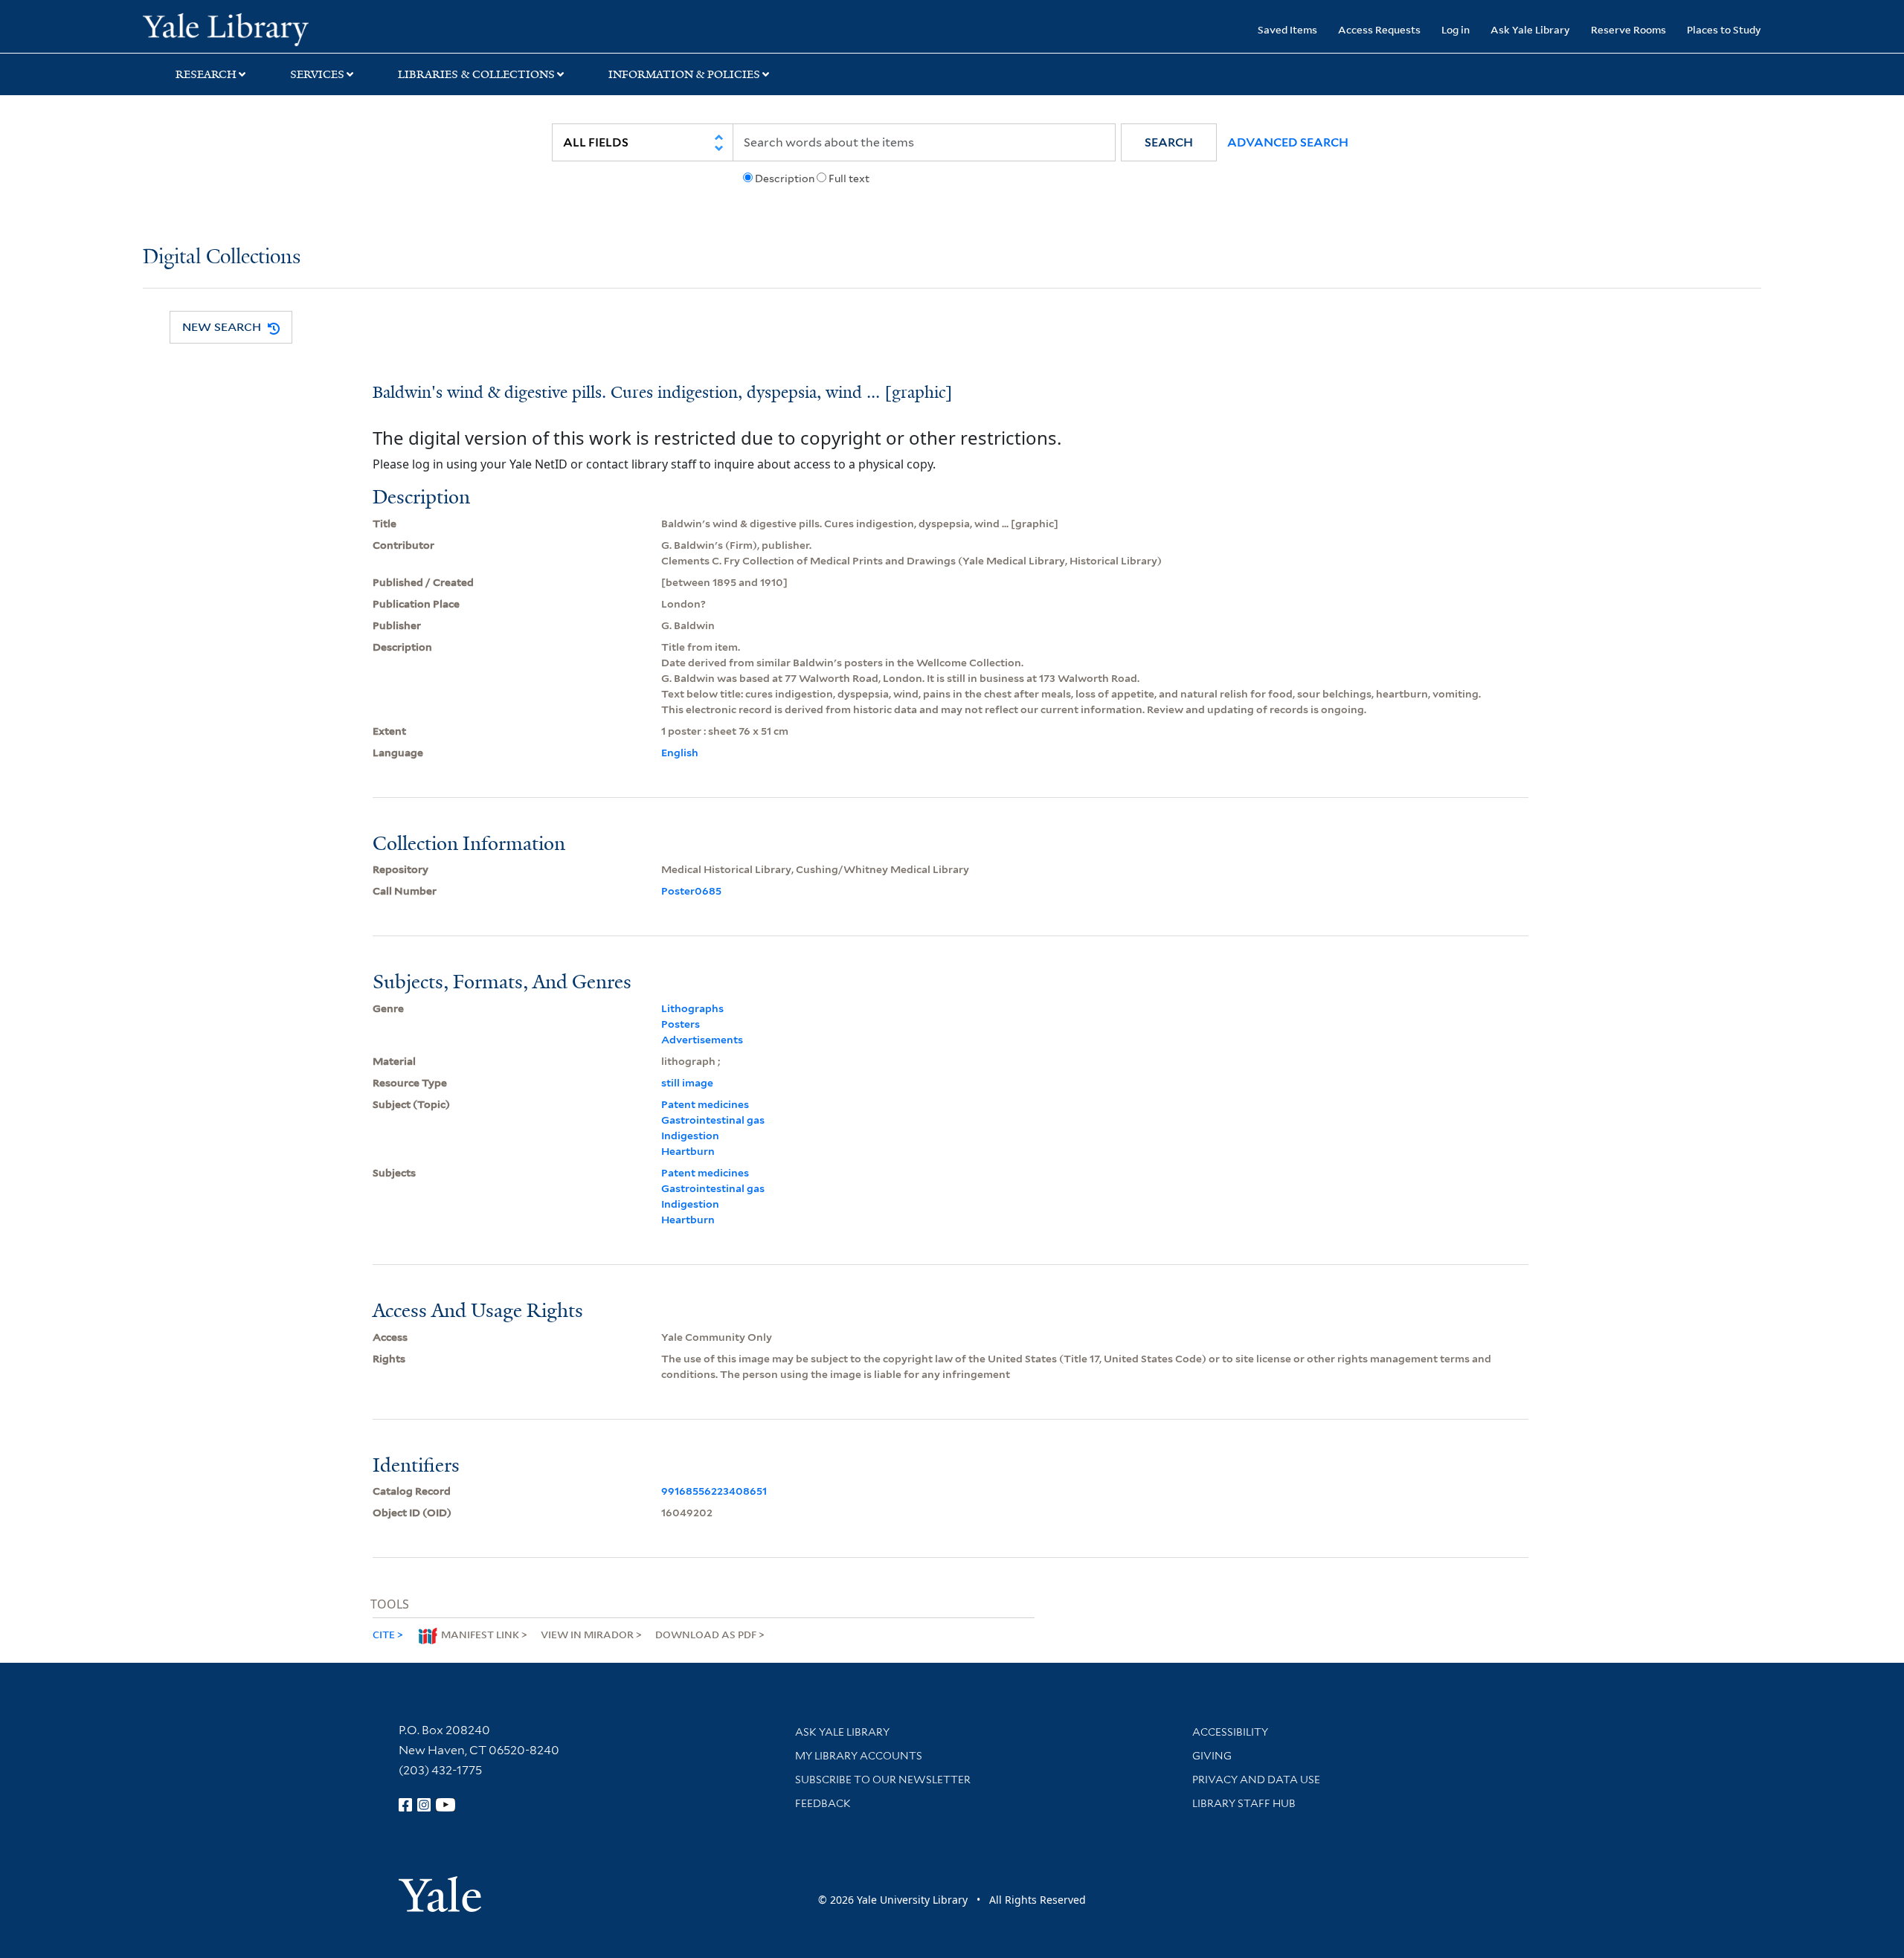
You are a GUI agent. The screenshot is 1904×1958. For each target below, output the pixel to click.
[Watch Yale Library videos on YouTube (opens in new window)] (446, 1805)
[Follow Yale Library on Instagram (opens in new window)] (424, 1805)
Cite (384, 1634)
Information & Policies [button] (684, 74)
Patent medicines (705, 1104)
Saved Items (1287, 29)
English (680, 753)
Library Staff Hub (1244, 1803)
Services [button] (317, 74)
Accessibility (1230, 1732)
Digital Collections (222, 258)
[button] (1169, 142)
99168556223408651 (714, 1491)
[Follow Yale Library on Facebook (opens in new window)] (405, 1805)
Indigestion (690, 1136)
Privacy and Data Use (1256, 1780)
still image (687, 1083)
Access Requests (1379, 29)
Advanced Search (1288, 142)
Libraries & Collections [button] (476, 74)
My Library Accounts (859, 1756)
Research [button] (206, 74)
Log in (1456, 29)
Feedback (823, 1803)
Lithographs (692, 1008)
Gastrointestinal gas (713, 1120)
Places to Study (1724, 29)
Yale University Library (264, 28)
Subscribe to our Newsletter (883, 1780)
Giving (1212, 1756)
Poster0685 (691, 891)
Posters (681, 1024)
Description (785, 178)
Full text (849, 178)
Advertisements (702, 1040)
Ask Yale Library (1530, 29)
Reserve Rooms (1628, 29)
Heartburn (688, 1151)
